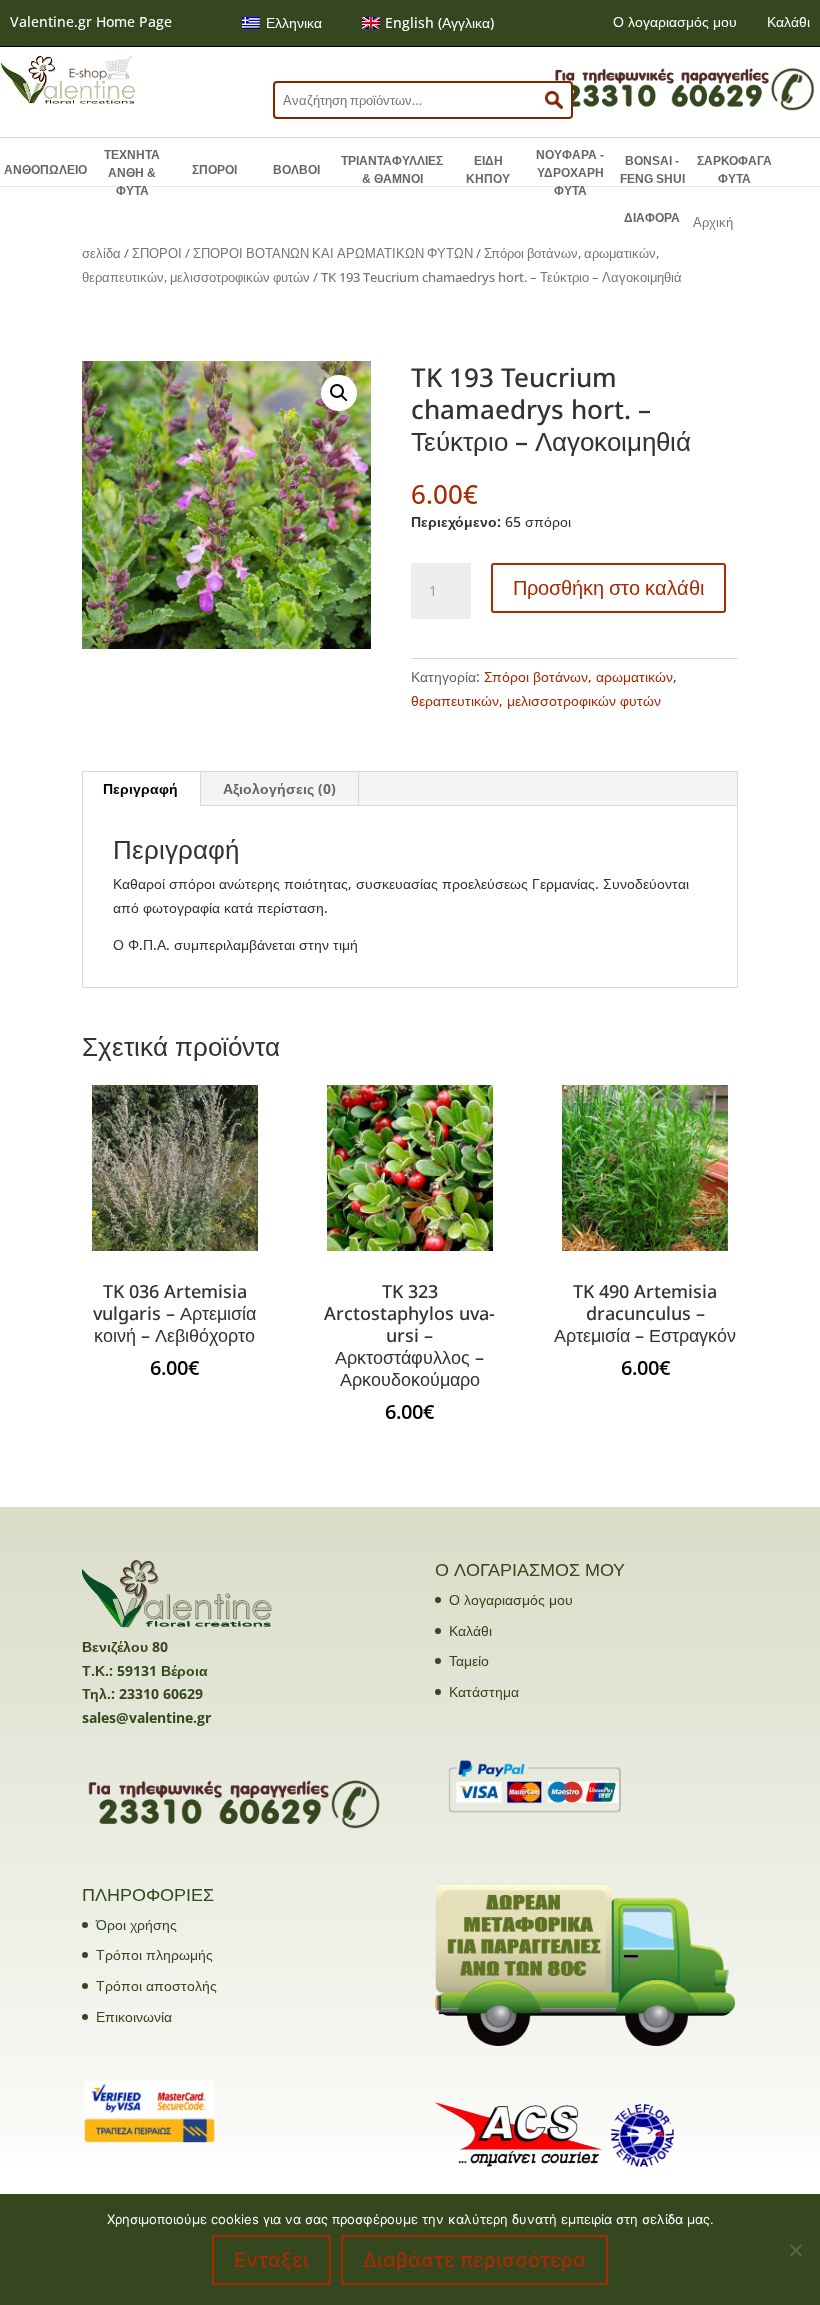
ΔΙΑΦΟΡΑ (652, 218)
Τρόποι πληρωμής (154, 1954)
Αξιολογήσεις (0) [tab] (279, 788)
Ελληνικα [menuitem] (294, 22)
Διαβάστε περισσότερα (474, 2260)
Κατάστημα (484, 1691)
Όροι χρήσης (136, 1924)
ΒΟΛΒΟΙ (296, 170)
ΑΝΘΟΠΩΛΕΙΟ (45, 170)
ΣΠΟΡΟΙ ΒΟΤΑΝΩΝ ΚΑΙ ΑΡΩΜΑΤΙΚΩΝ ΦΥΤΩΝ (333, 253)
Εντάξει (271, 2260)
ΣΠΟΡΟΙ (214, 170)
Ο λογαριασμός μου (675, 21)
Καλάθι (788, 21)
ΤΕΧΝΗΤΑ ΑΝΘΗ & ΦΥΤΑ (132, 173)
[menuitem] (282, 23)
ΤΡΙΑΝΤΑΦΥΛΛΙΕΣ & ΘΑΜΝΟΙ (392, 170)
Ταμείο (469, 1660)
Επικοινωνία (134, 2016)
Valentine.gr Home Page (91, 21)
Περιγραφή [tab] (140, 788)
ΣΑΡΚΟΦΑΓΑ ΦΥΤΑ (734, 170)
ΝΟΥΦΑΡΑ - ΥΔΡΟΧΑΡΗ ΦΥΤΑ (570, 173)
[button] (339, 393)
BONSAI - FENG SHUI (652, 170)
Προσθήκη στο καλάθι (608, 587)
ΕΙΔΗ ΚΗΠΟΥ (488, 170)
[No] (795, 2250)
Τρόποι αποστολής (156, 1985)
